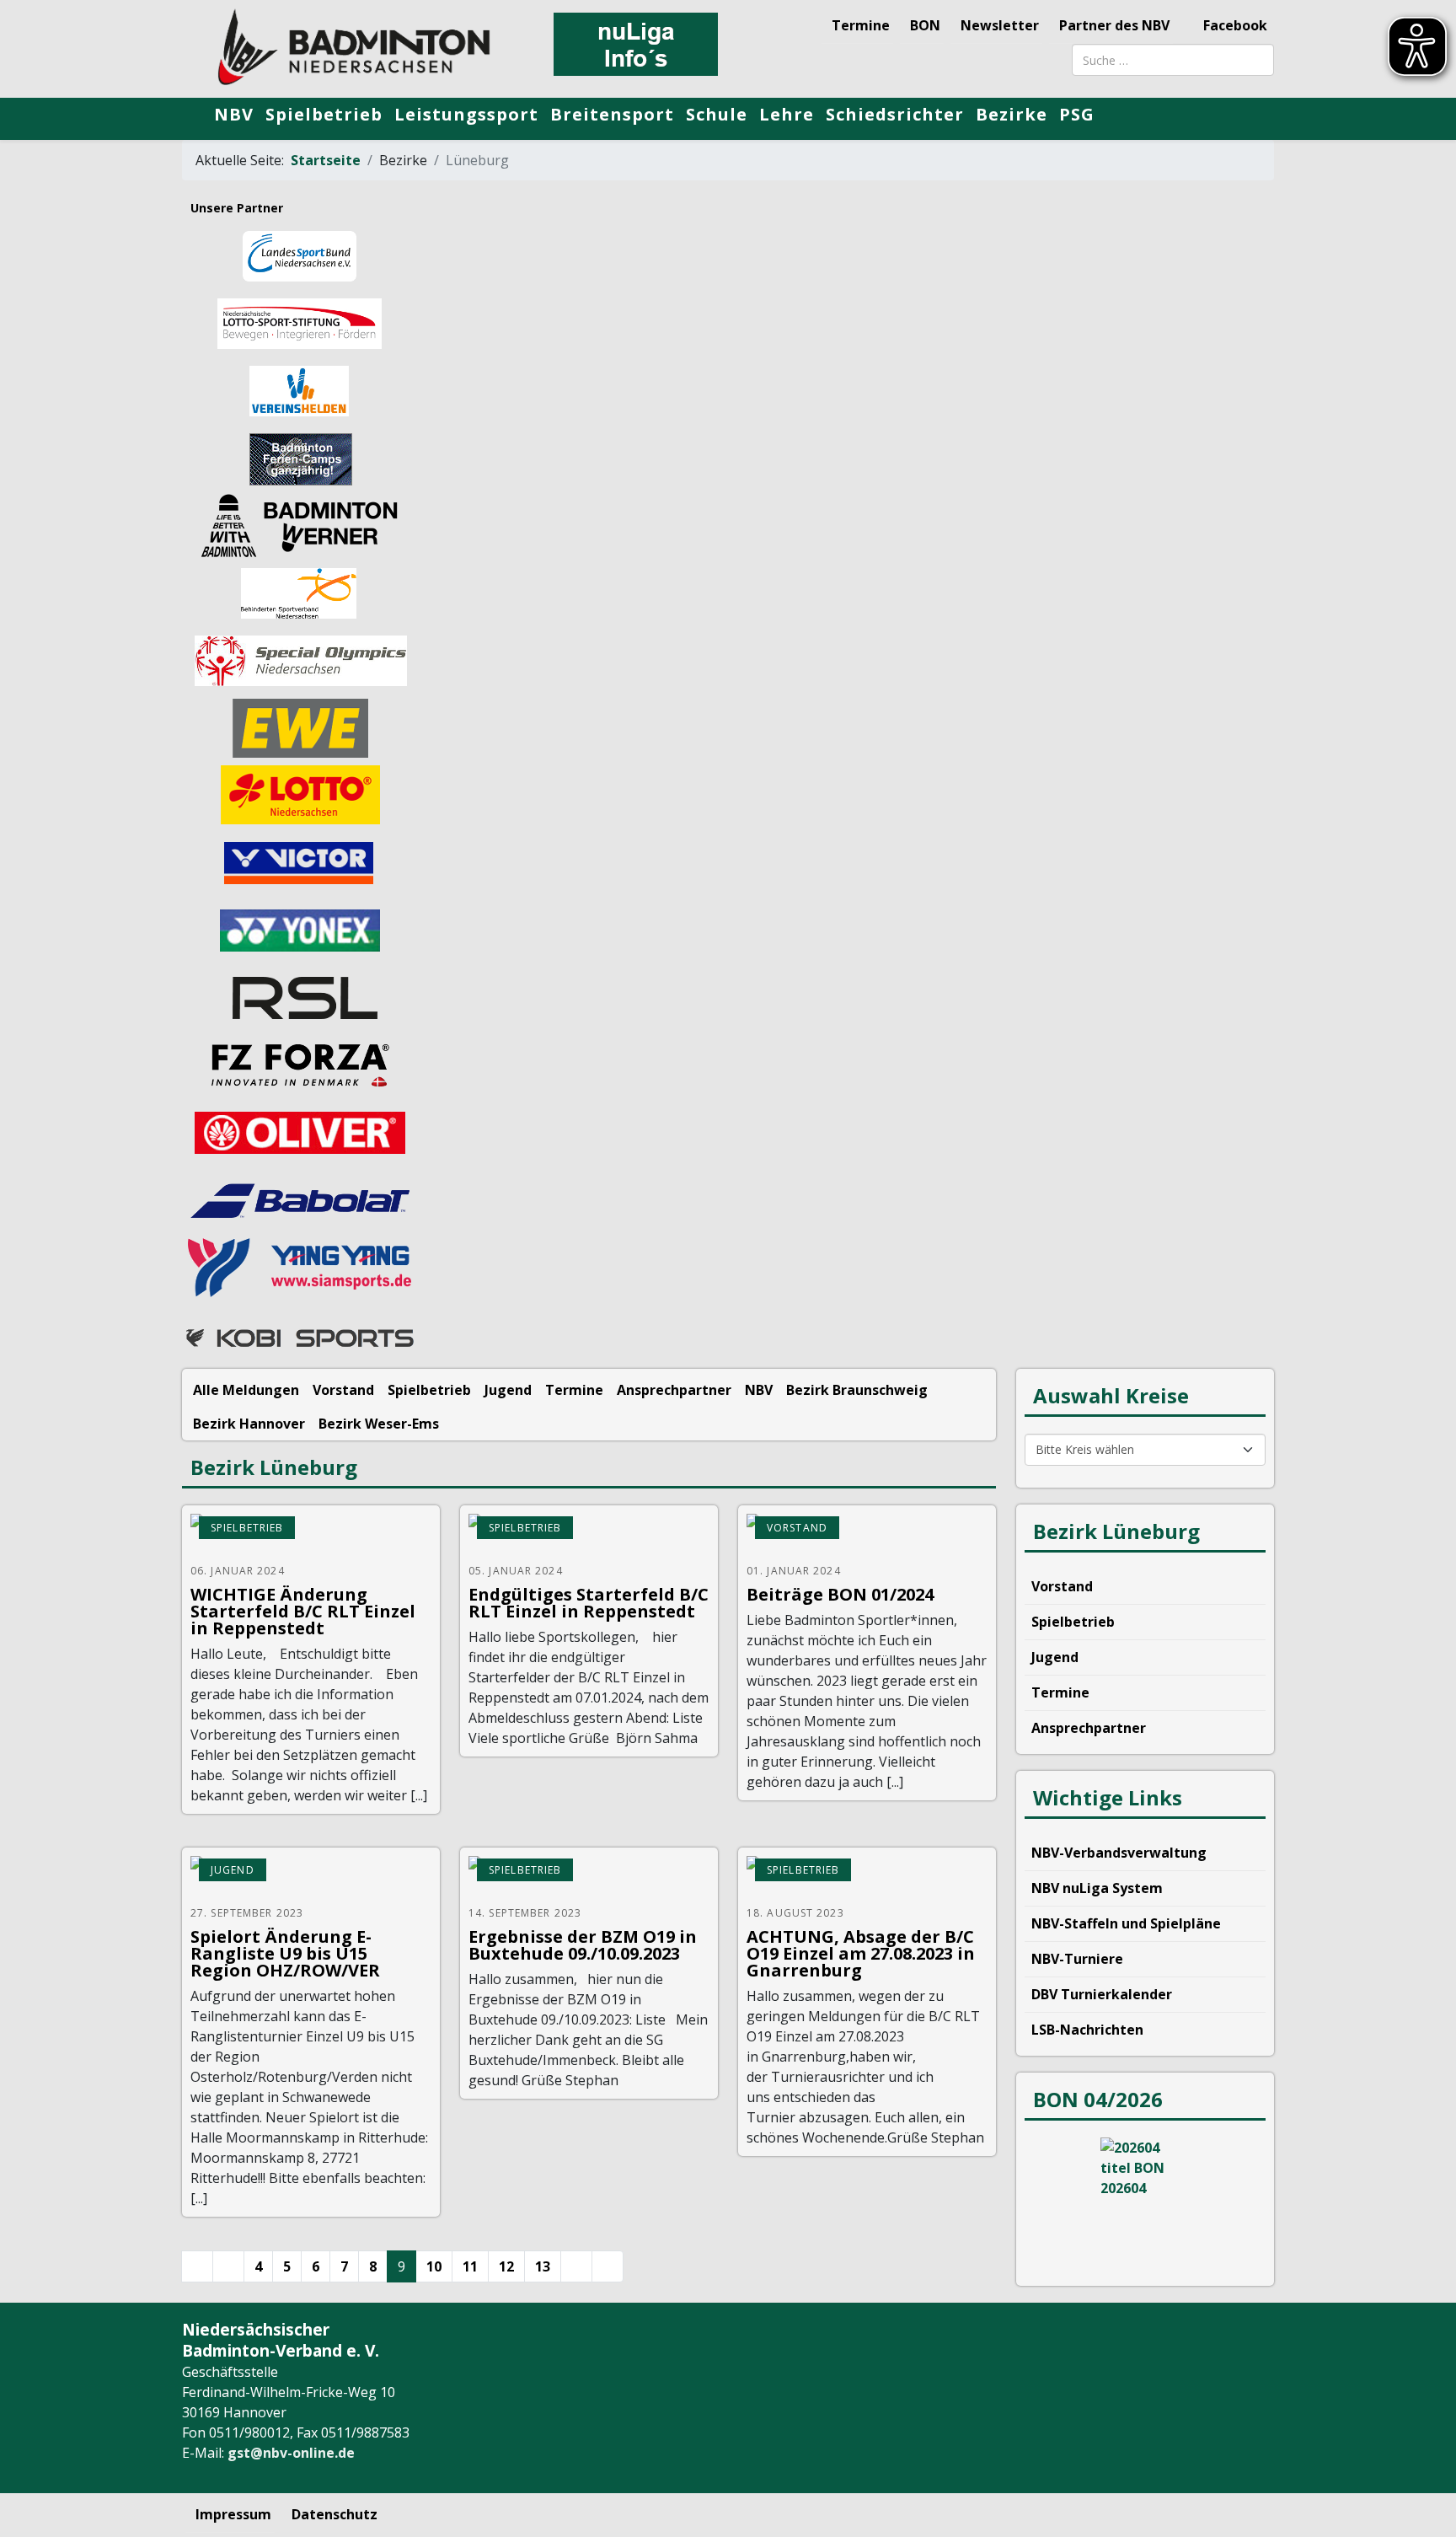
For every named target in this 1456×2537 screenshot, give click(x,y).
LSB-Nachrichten (1087, 2030)
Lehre (787, 114)
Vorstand (343, 1390)
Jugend (508, 1390)
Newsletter (1000, 25)
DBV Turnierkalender (1102, 1994)
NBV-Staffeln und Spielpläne (1126, 1923)
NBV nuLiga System (1097, 1888)
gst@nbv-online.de (291, 2453)
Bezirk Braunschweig (857, 1390)
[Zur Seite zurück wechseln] (228, 2266)
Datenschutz (335, 2514)
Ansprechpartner (674, 1390)
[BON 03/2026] (1145, 2201)
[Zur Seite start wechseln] (197, 2266)
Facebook (1234, 25)
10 (434, 2266)
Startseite (326, 160)
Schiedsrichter (895, 114)
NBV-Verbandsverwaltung (1119, 1853)
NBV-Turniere (1077, 1959)
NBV (234, 114)
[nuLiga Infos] (635, 44)
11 (470, 2266)
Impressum (233, 2514)
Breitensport (612, 114)
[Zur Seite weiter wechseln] (576, 2266)
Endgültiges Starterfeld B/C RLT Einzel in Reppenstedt (589, 1603)
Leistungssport (466, 114)
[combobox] (1173, 60)
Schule (717, 114)
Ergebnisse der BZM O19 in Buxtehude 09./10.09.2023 (583, 1945)
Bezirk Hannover (249, 1424)
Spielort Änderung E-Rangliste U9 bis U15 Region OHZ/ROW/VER (285, 1953)
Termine (861, 25)
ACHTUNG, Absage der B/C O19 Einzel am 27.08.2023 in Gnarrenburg (861, 1953)
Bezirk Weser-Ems (379, 1424)
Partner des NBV (1114, 25)
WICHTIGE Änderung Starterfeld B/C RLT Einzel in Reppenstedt (303, 1611)
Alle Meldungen (246, 1390)
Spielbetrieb (324, 114)
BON (925, 25)
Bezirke (1012, 114)
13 (543, 2266)
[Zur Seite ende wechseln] (608, 2266)
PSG (1077, 114)
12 (506, 2266)
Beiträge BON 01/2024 (840, 1594)
